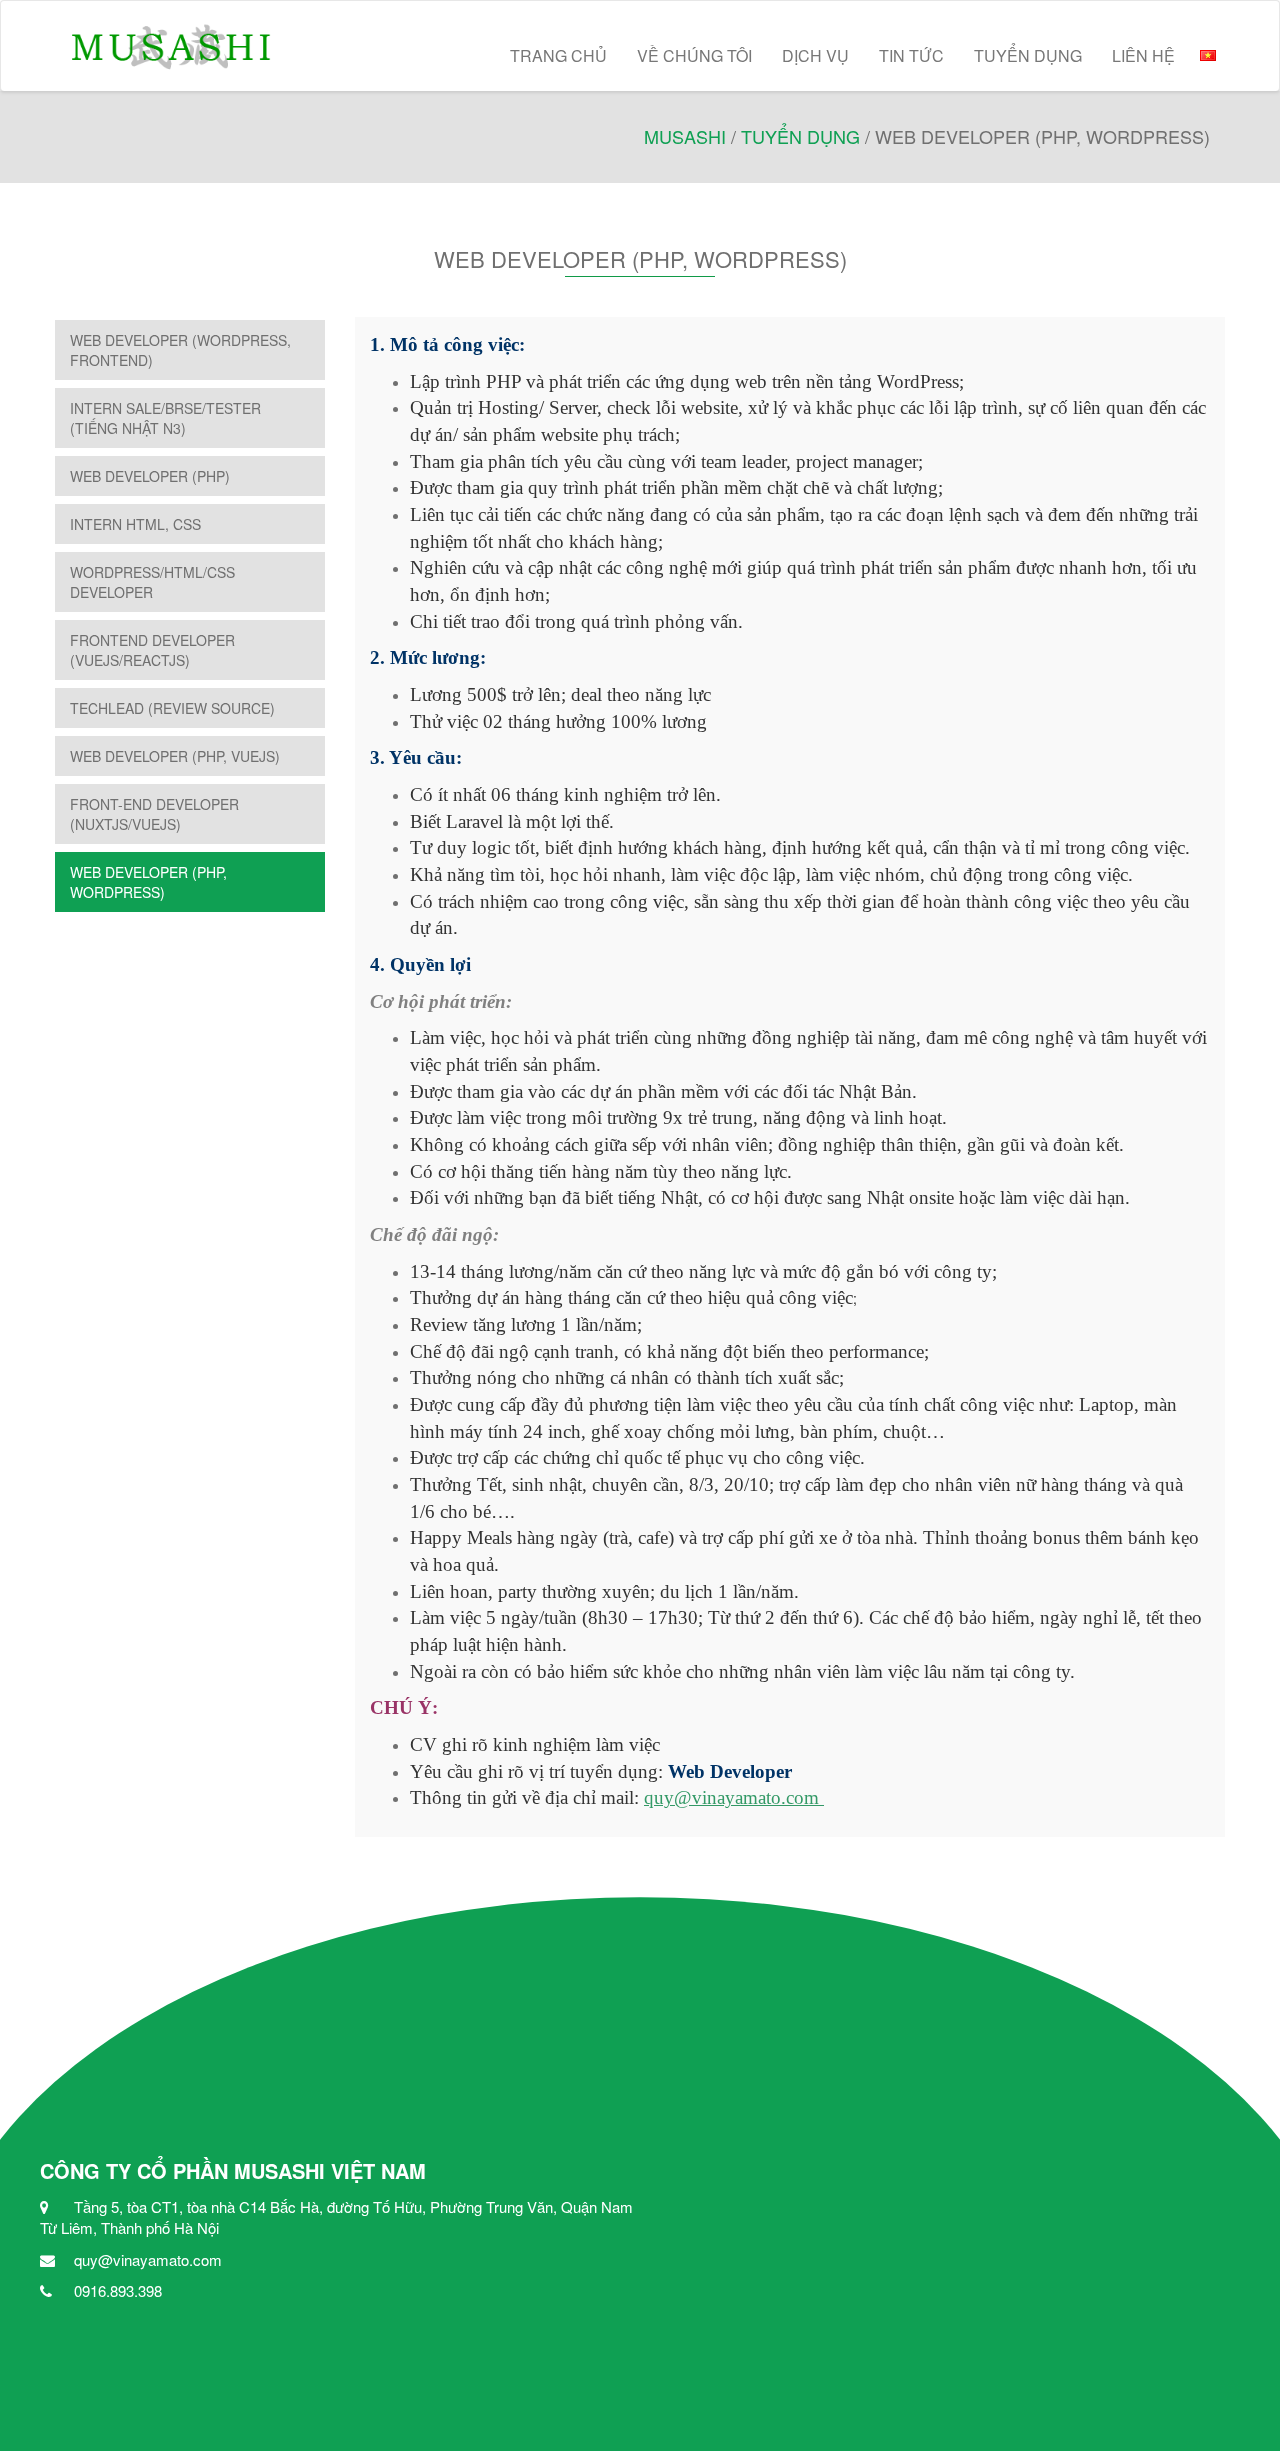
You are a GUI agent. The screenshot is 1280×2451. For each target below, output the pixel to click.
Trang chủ (558, 55)
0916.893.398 (118, 2290)
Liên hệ (1143, 55)
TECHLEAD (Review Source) (172, 708)
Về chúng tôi (694, 55)
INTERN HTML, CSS (135, 524)
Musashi (685, 136)
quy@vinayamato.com (731, 1797)
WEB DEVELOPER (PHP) (150, 476)
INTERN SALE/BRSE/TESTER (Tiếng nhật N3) (165, 418)
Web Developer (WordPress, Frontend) (180, 350)
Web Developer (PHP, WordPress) (148, 882)
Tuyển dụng (1028, 55)
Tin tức (911, 55)
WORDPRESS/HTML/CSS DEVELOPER (152, 582)
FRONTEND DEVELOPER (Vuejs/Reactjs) (152, 650)
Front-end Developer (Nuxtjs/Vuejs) (154, 814)
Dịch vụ (815, 55)
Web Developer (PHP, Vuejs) (175, 756)
